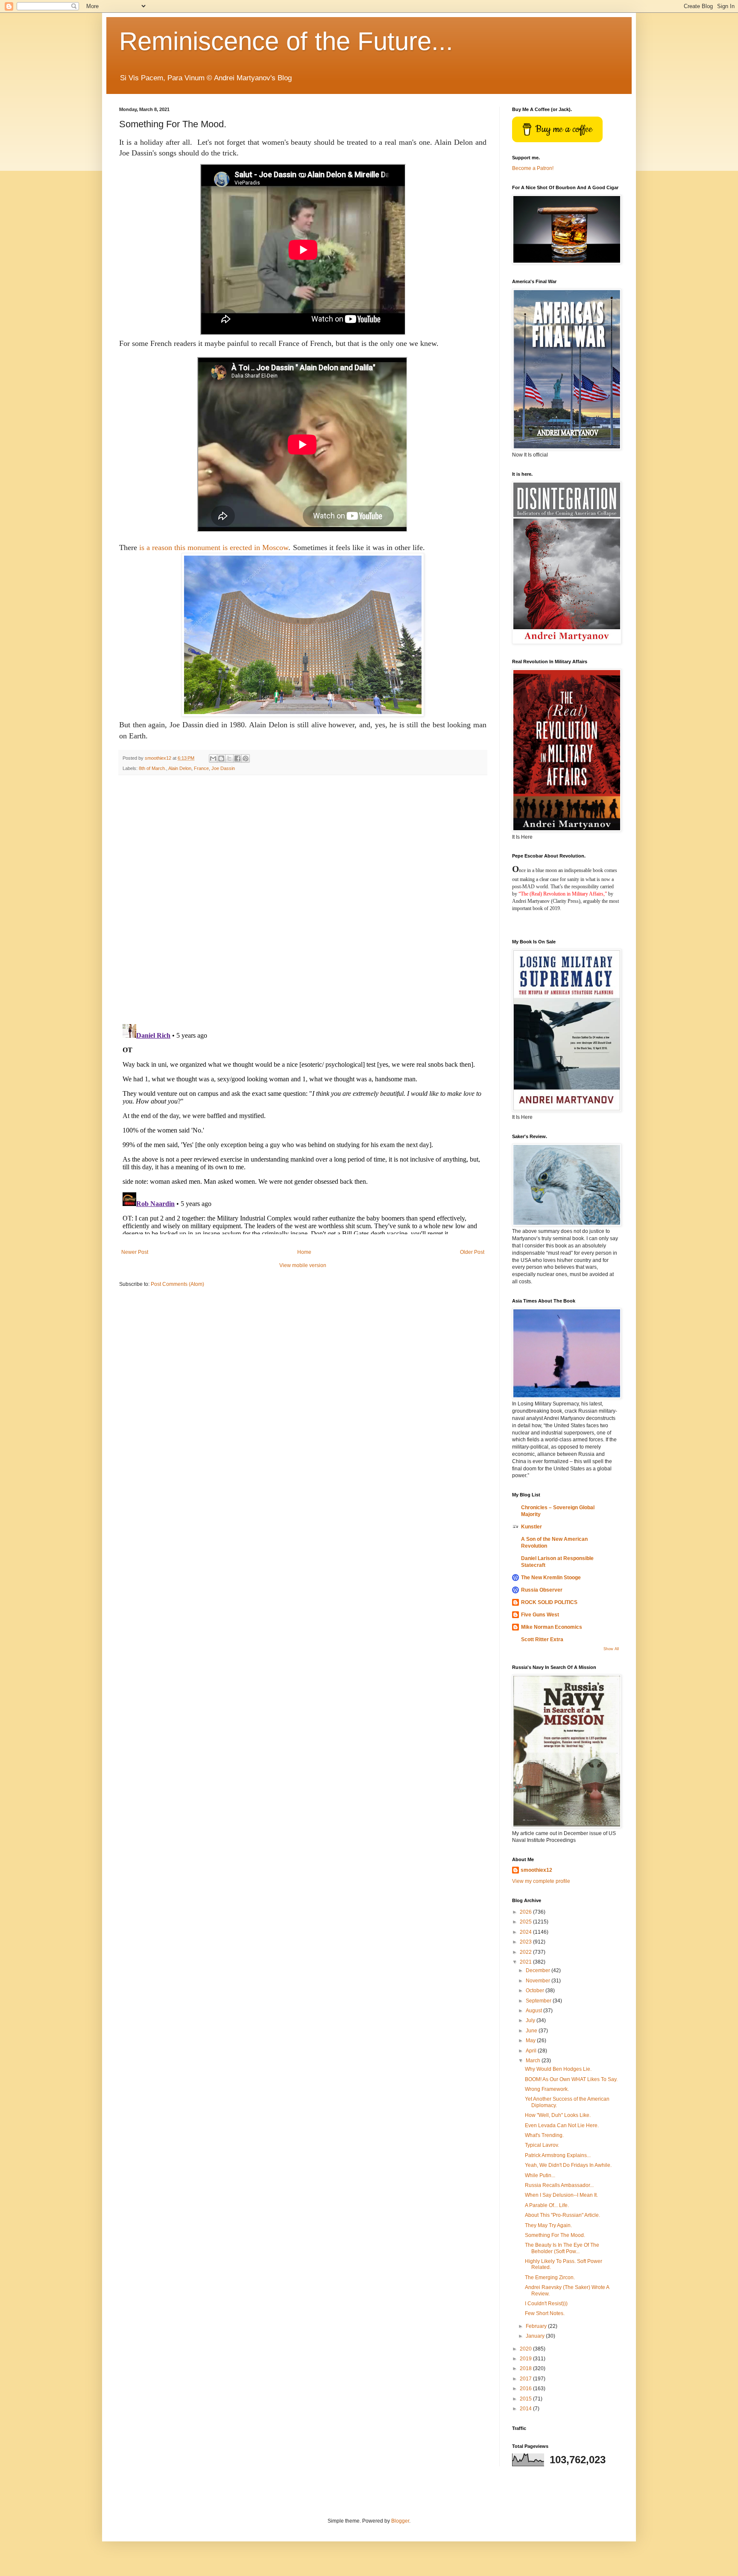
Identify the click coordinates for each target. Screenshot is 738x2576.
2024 (526, 1932)
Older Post (472, 1252)
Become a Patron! (533, 168)
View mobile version (303, 1265)
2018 (526, 2368)
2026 (526, 1912)
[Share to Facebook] (237, 758)
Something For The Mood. (555, 2235)
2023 (526, 1942)
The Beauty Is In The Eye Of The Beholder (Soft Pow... (562, 2248)
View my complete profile (541, 1881)
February (537, 2326)
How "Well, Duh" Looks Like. (558, 2115)
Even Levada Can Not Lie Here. (562, 2125)
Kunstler (532, 1527)
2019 (526, 2359)
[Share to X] (229, 758)
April (532, 2051)
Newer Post (135, 1252)
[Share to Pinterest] (246, 758)
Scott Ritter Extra (542, 1639)
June (532, 2031)
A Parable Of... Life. (547, 2205)
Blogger (400, 2521)
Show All (611, 1649)
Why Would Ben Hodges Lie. (558, 2069)
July (531, 2020)
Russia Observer (542, 1590)
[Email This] (213, 758)
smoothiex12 (536, 1870)
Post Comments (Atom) (177, 1284)
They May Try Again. (548, 2225)
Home (304, 1252)
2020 (526, 2349)
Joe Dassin (223, 768)
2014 (526, 2409)
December (539, 1970)
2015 (526, 2399)
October (536, 1991)
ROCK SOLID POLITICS (549, 1602)
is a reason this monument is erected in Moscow (214, 547)
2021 (526, 1962)
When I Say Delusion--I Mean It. (561, 2195)
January (536, 2336)
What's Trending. (544, 2135)
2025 (526, 1922)
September (539, 2001)
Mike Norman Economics (552, 1627)
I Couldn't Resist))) (546, 2304)
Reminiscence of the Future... (286, 41)
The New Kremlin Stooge (551, 1578)
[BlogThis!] (221, 758)
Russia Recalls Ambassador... (559, 2185)
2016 (526, 2389)
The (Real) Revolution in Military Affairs (562, 894)
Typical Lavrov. (542, 2145)
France (201, 768)
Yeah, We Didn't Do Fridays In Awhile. (568, 2165)
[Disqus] (303, 899)
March (534, 2061)
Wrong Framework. (547, 2089)
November (539, 1981)
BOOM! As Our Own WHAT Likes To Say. (571, 2079)
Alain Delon (180, 768)
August (534, 2011)
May (531, 2040)
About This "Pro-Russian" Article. (562, 2215)
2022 (526, 1952)
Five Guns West (540, 1615)
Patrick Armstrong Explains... (558, 2155)
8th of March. (152, 768)
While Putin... (540, 2175)
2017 (526, 2379)
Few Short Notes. (545, 2313)
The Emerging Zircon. (550, 2277)
